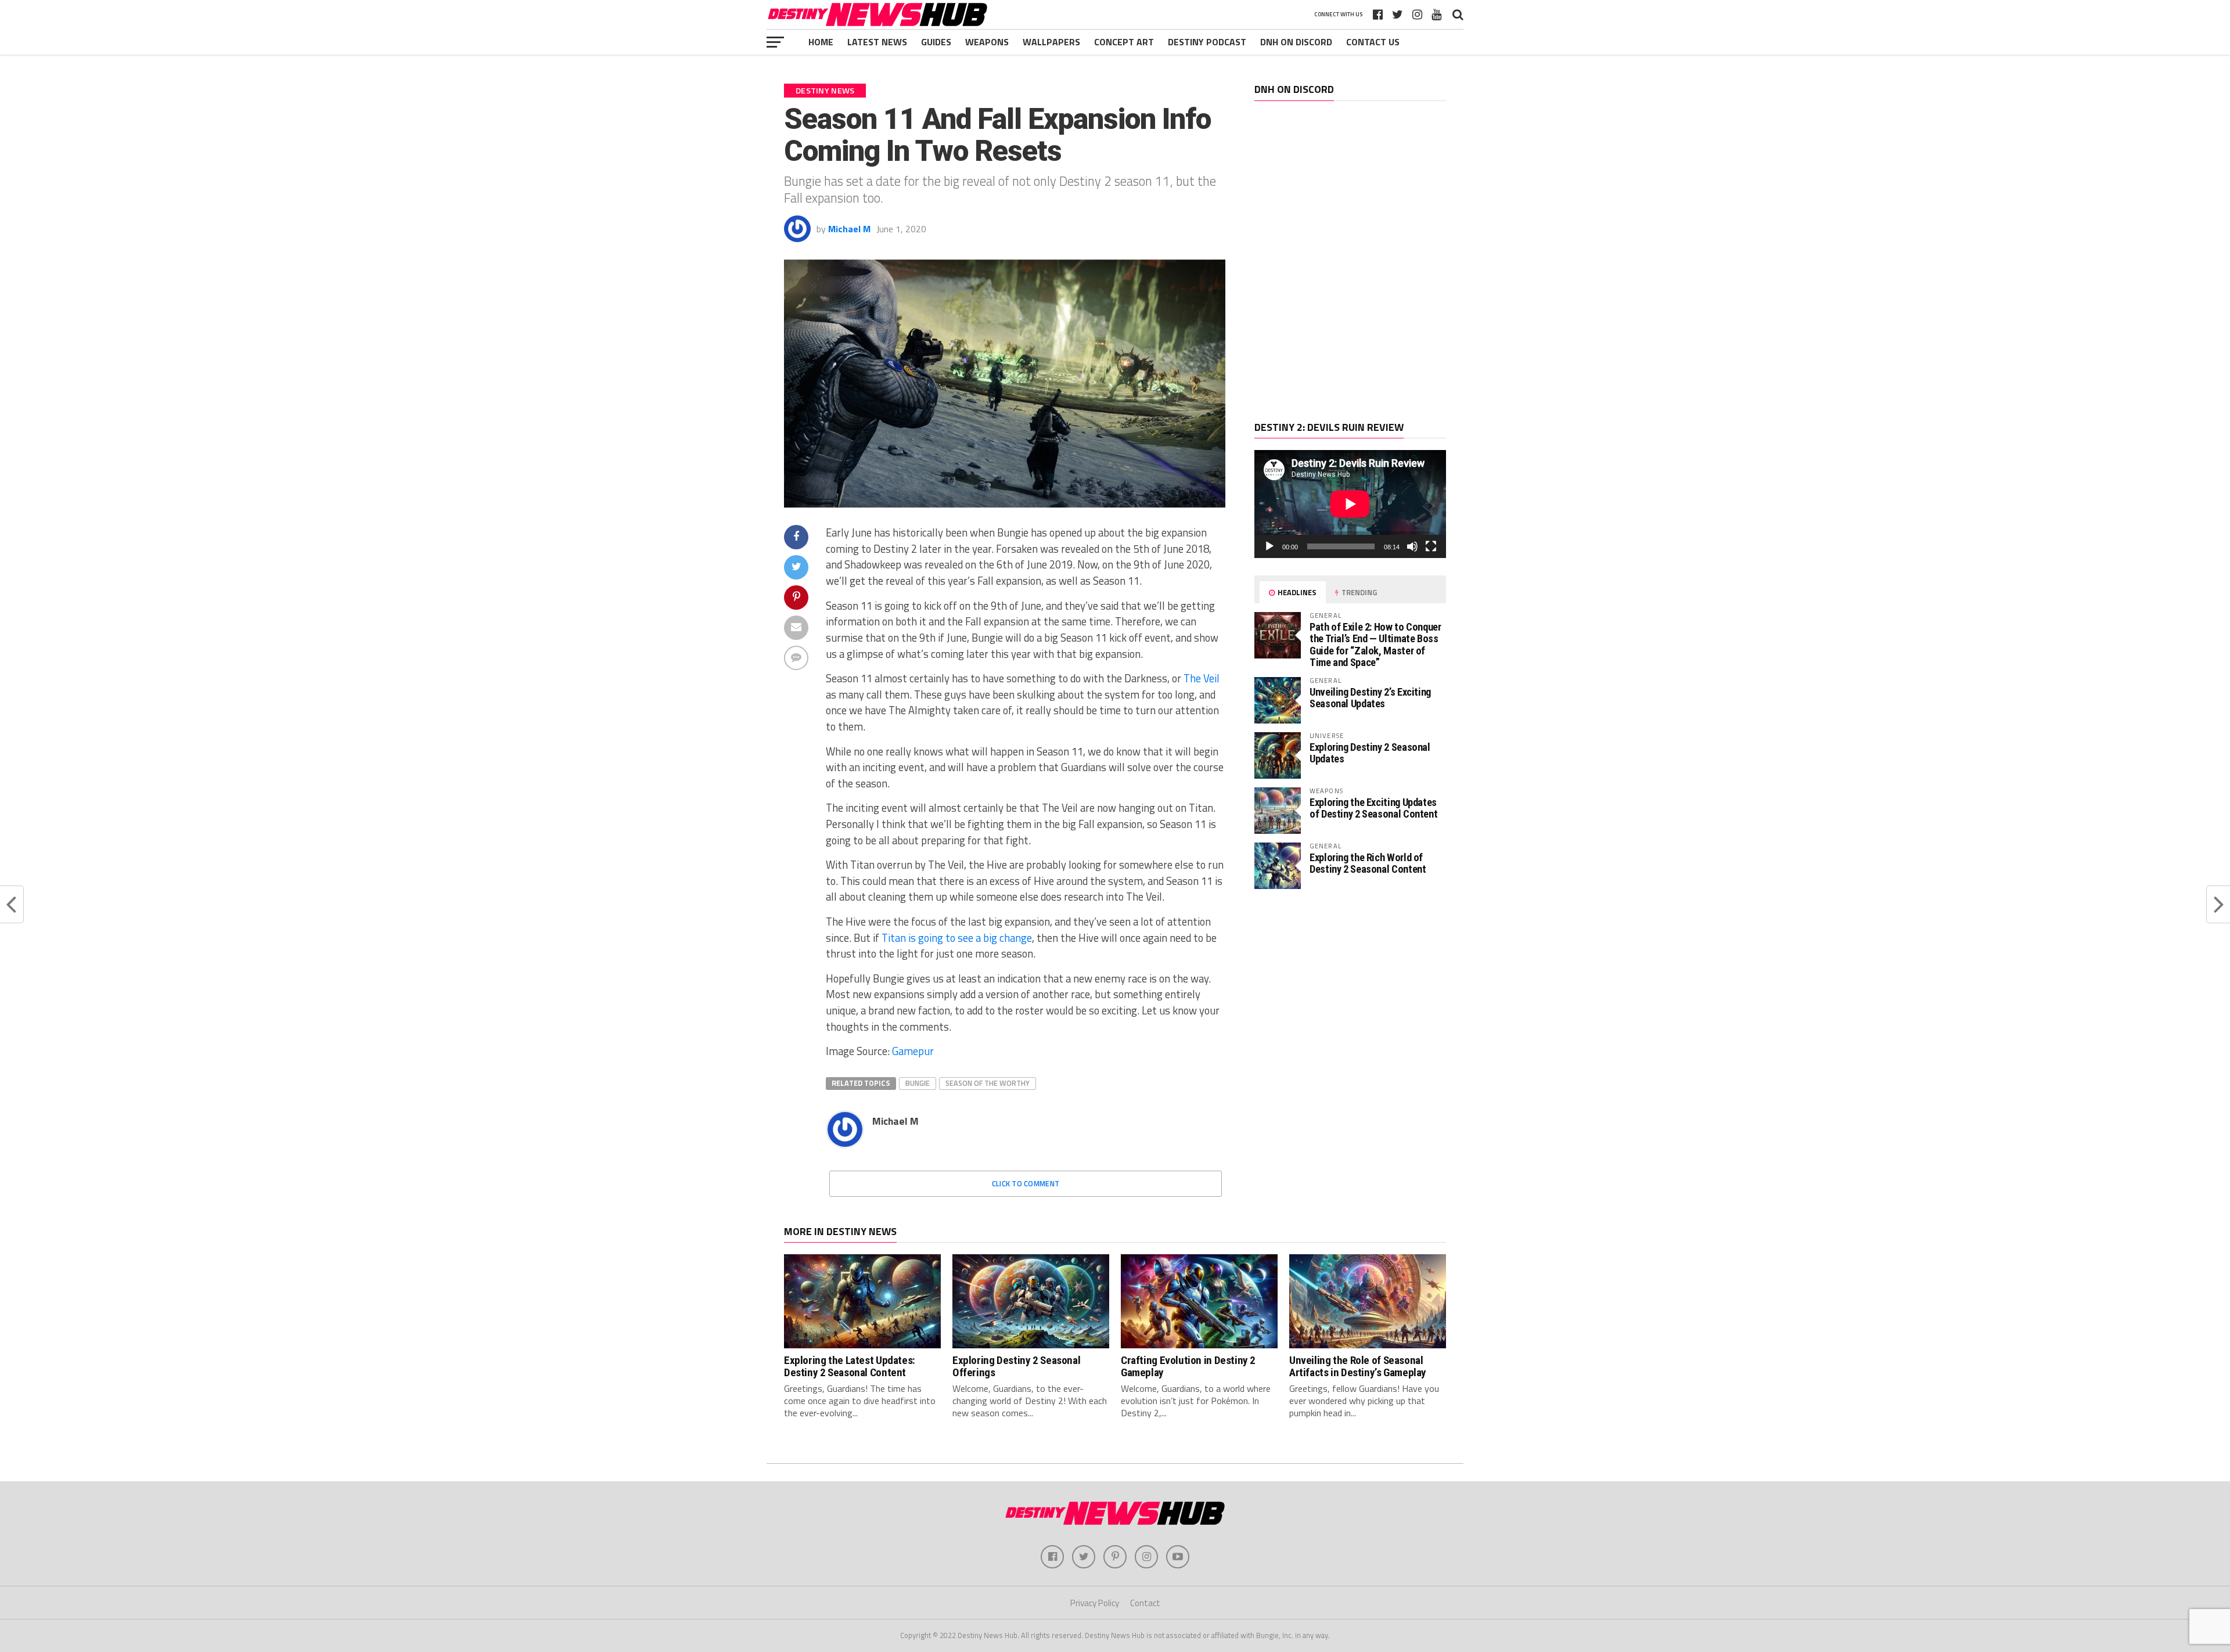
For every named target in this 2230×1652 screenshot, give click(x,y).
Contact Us (1373, 42)
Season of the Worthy (988, 1083)
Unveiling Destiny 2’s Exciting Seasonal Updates (1370, 698)
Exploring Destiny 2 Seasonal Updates (1370, 753)
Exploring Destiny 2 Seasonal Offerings (1016, 1366)
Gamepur (913, 1051)
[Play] (1269, 546)
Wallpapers (1051, 42)
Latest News (877, 42)
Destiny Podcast (1207, 42)
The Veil (1202, 678)
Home (821, 42)
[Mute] (1412, 546)
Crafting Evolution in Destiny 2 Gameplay (1188, 1366)
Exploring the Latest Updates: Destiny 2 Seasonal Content (850, 1366)
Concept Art (1124, 42)
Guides (936, 42)
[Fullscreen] (1431, 546)
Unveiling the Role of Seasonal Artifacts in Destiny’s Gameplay (1358, 1366)
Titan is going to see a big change (957, 938)
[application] (1350, 504)
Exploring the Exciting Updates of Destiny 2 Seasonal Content (1373, 808)
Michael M (849, 229)
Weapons (987, 42)
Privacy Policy (1095, 1603)
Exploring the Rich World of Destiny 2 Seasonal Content (1368, 863)
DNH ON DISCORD (1296, 42)
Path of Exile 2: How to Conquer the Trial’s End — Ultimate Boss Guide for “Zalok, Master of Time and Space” (1375, 645)
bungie (918, 1083)
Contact (1145, 1603)
